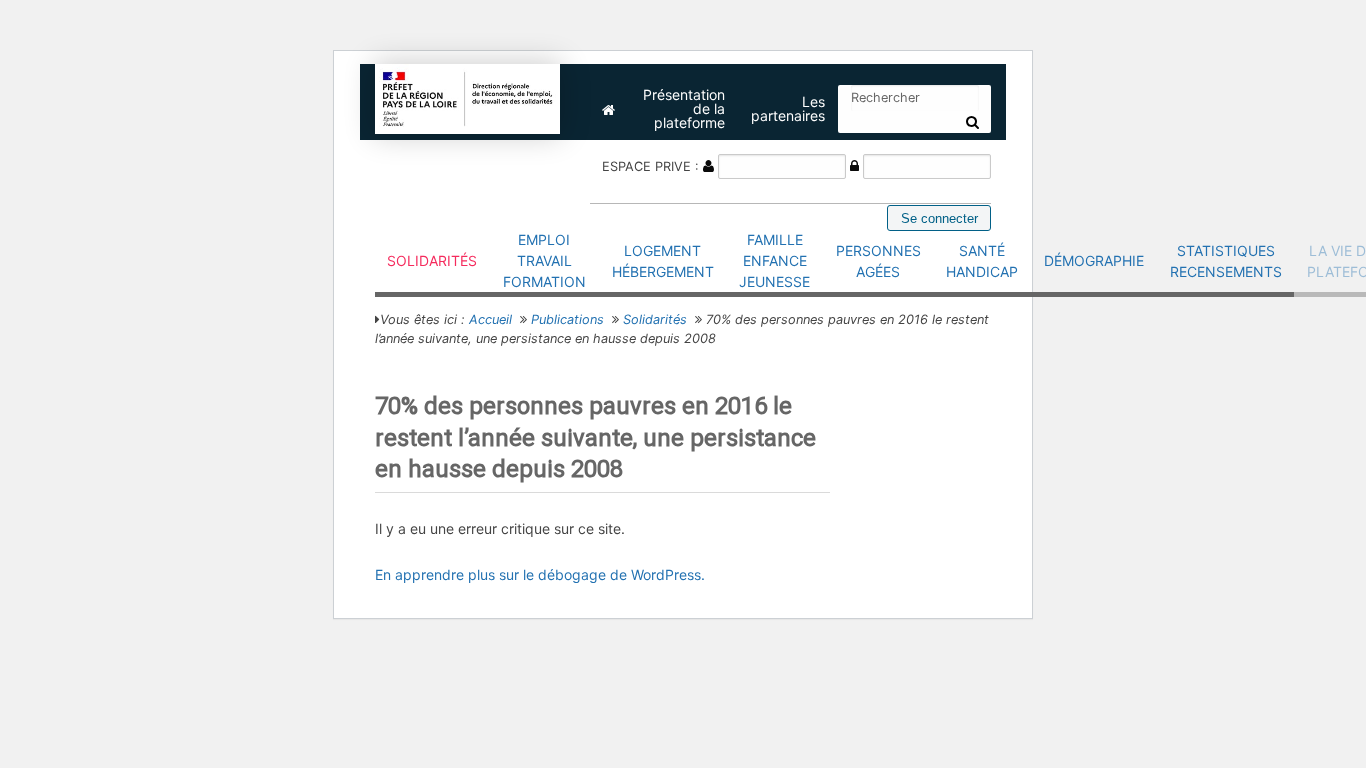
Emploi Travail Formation (544, 260)
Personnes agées (878, 261)
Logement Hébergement (663, 261)
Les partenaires (788, 108)
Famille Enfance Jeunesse (774, 260)
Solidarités (432, 260)
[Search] (972, 122)
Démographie (1094, 260)
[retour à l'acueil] (468, 97)
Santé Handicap (982, 261)
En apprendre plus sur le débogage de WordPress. (540, 574)
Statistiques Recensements (1226, 261)
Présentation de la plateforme (684, 108)
